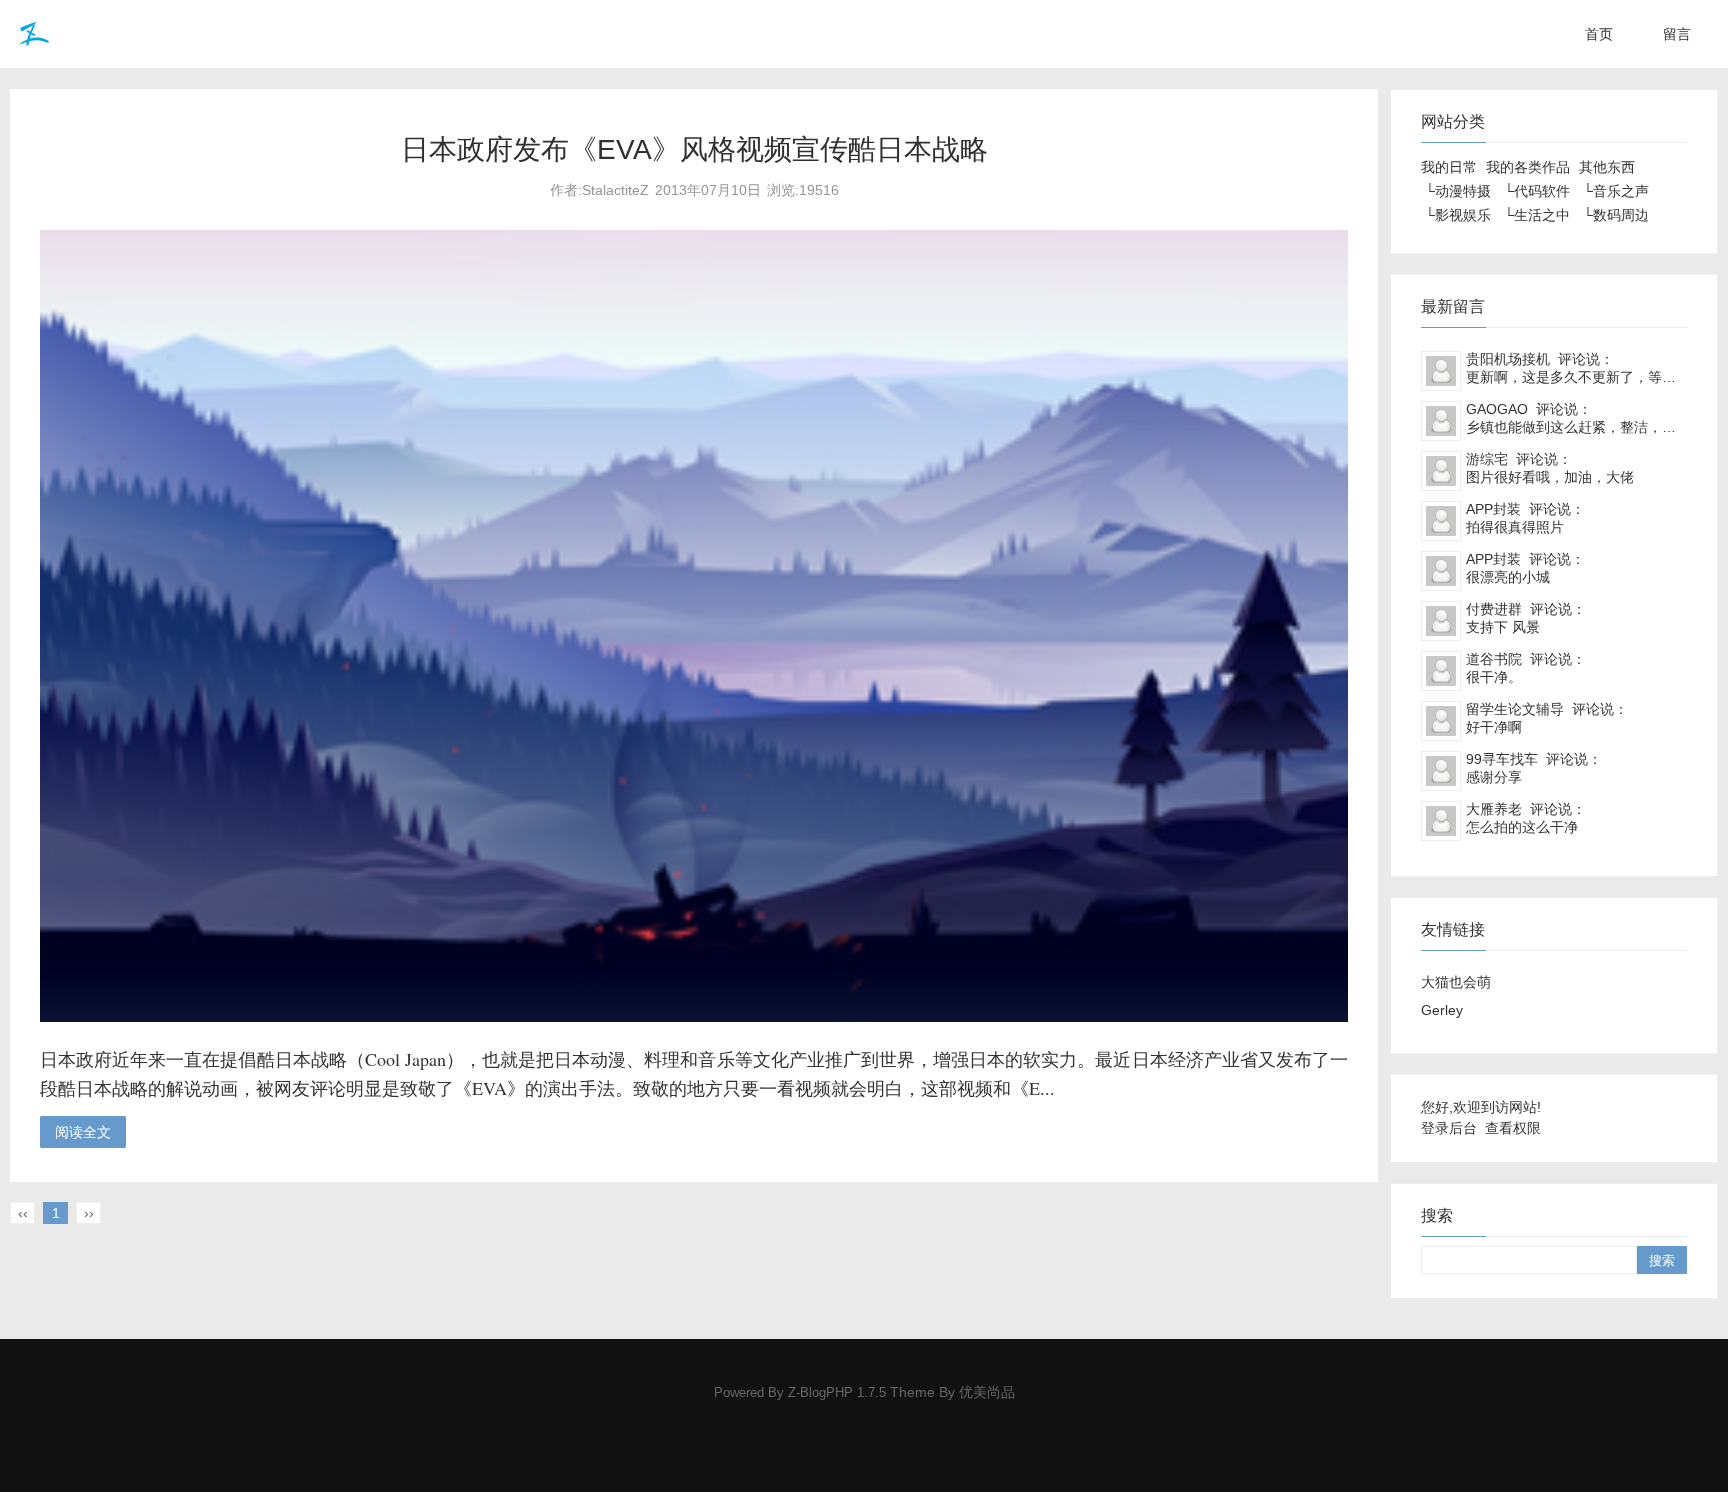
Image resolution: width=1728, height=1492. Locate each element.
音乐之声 (1621, 191)
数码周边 (1621, 215)
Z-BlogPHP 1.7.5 (837, 1393)
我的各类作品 (1528, 167)
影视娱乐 (1463, 215)
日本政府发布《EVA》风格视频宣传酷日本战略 (694, 149)
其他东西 (1607, 167)
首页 (1599, 34)
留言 (1677, 34)
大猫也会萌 (1456, 982)
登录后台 (1449, 1128)
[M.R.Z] (32, 34)
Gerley (1442, 1010)
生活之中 (1542, 215)
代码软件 (1542, 191)
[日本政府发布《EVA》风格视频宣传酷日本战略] (694, 1017)
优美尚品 (987, 1392)
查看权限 (1513, 1128)
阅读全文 (83, 1132)
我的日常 (1449, 167)
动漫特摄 (1463, 191)
